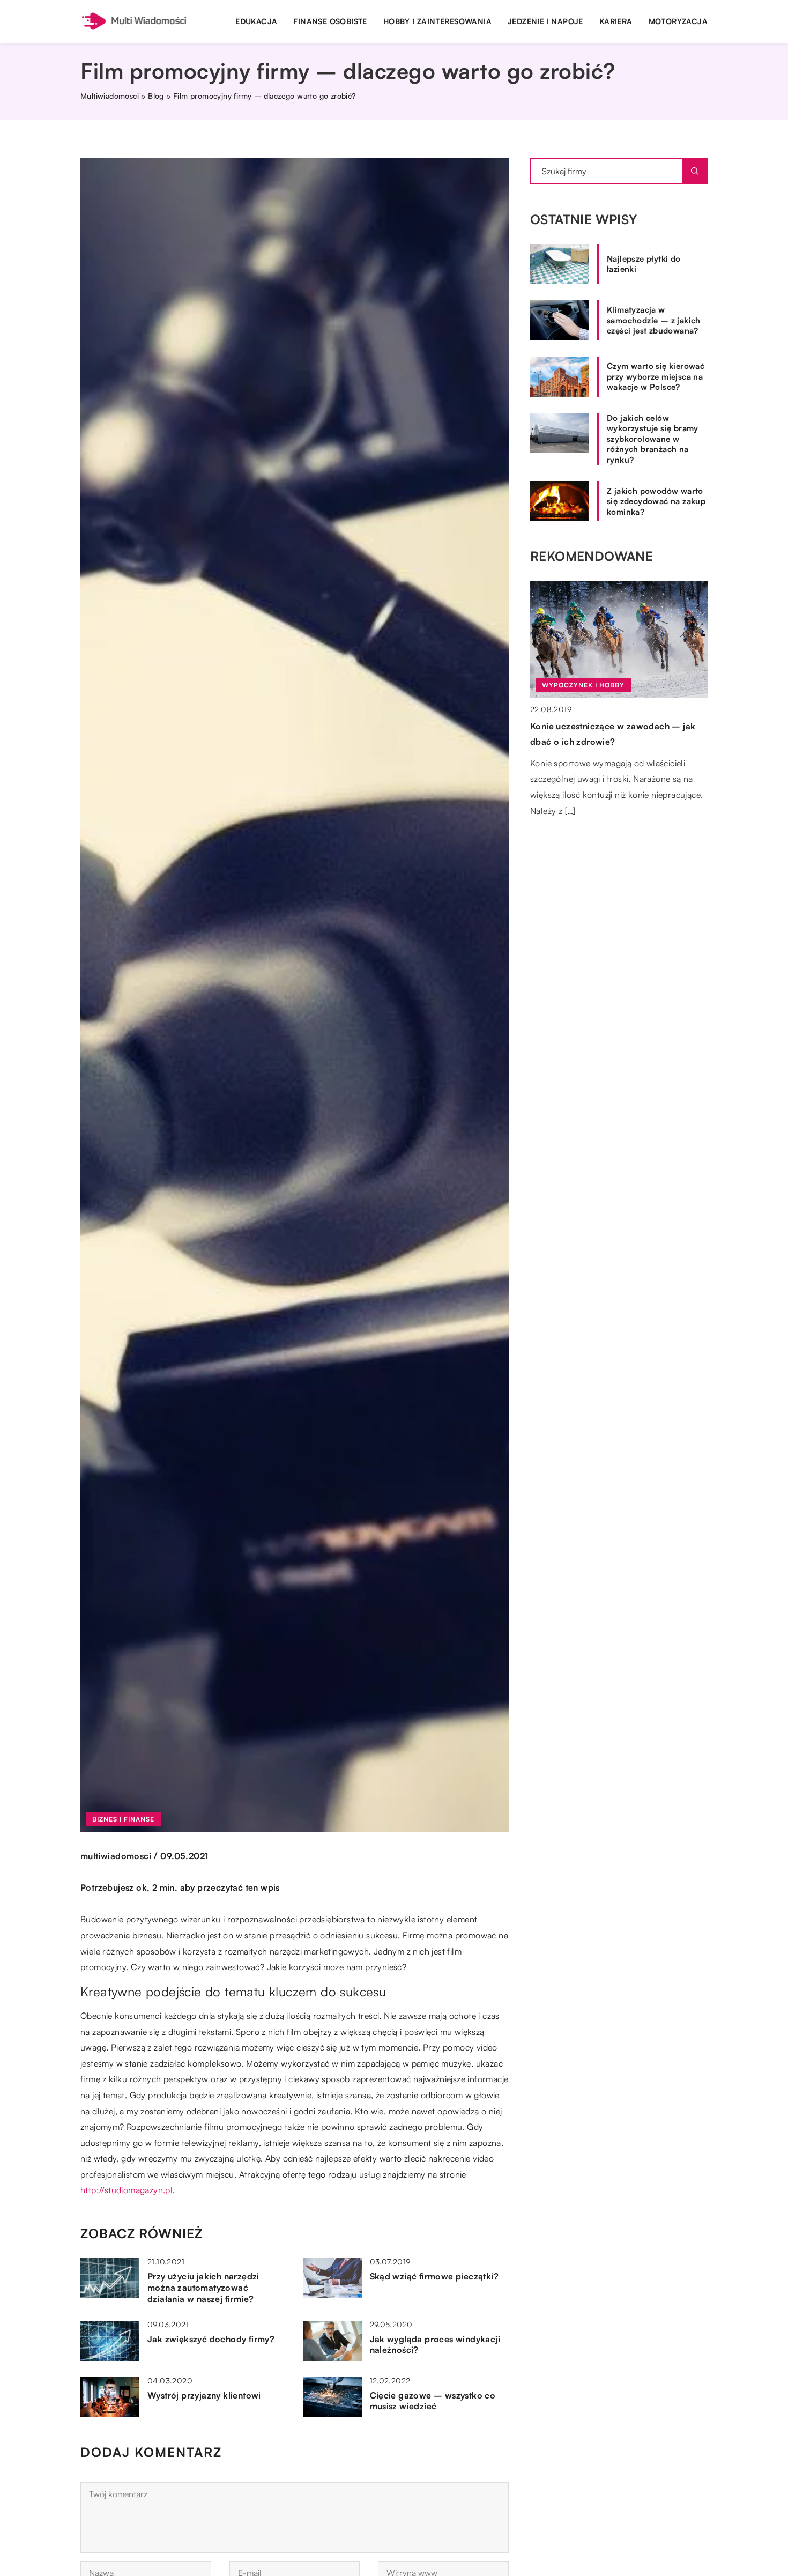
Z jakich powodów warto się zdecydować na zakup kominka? (656, 501)
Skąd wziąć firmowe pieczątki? (434, 2276)
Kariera (616, 21)
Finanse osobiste (330, 21)
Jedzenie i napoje (545, 21)
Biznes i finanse (123, 1819)
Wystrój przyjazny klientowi (204, 2395)
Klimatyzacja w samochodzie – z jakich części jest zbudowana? (654, 320)
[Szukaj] (695, 171)
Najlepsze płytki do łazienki (644, 264)
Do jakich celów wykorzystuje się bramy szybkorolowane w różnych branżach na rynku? (653, 439)
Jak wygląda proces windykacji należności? (435, 2345)
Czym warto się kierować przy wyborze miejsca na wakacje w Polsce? (656, 376)
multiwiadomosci (116, 1856)
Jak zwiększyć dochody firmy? (211, 2339)
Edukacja (256, 21)
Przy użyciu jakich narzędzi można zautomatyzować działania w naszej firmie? (203, 2288)
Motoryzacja (678, 21)
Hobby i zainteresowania (437, 21)
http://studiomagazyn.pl (127, 2190)
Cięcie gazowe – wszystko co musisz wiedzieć (433, 2401)
